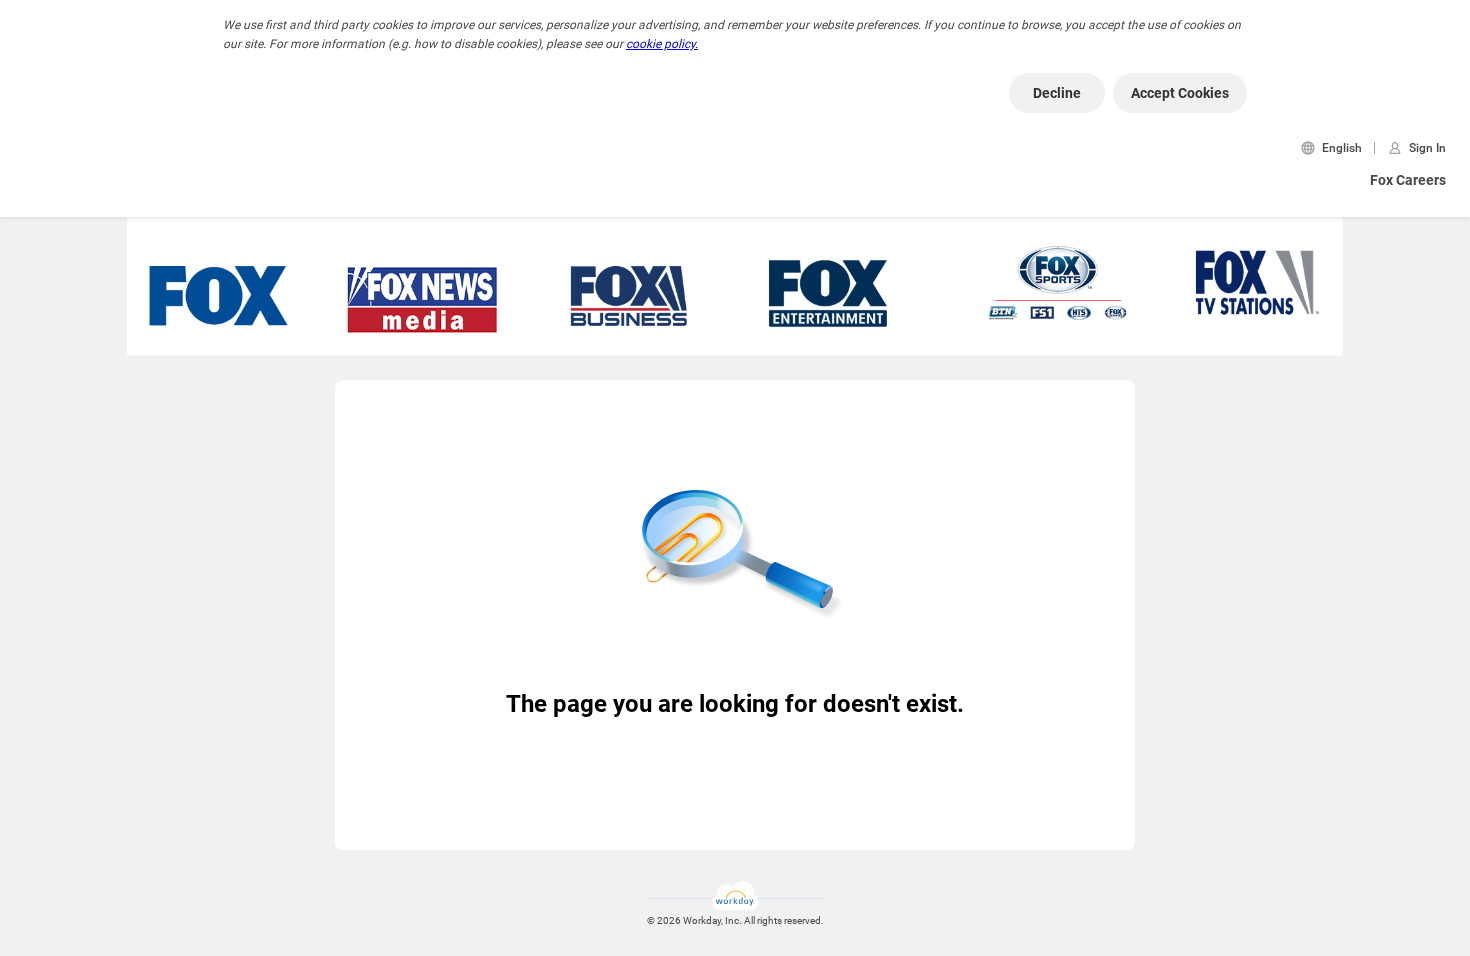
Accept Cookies (1180, 93)
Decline (1057, 93)
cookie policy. (662, 44)
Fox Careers (1408, 180)
